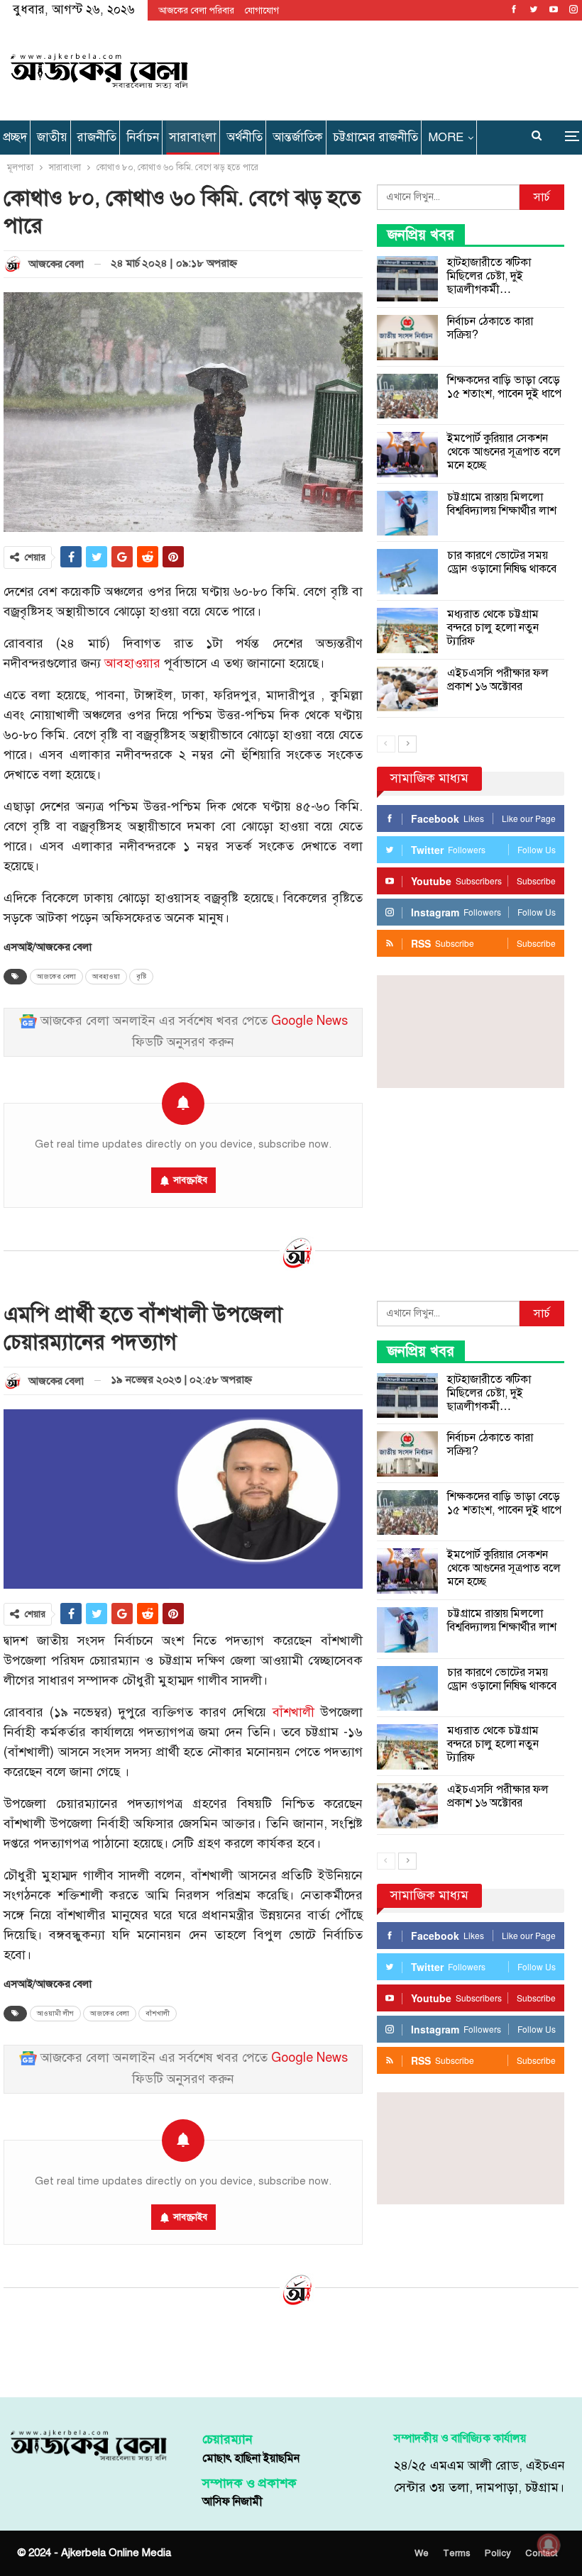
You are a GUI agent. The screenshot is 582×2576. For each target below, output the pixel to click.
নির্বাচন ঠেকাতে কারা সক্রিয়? (490, 328)
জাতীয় (52, 137)
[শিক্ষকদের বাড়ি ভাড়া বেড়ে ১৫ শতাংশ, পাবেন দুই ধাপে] (407, 396)
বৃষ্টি (141, 977)
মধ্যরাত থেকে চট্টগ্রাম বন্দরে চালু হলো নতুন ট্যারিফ (493, 628)
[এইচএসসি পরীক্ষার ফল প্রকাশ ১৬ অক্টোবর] (407, 689)
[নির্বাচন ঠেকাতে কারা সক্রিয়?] (407, 338)
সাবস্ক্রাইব (190, 1180)
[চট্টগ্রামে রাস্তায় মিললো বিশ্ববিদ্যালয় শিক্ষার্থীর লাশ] (407, 513)
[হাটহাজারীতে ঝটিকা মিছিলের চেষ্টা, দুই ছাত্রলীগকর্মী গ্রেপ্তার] (407, 279)
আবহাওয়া (106, 977)
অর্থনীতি (245, 137)
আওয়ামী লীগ (55, 2014)
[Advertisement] (387, 68)
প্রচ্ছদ (15, 137)
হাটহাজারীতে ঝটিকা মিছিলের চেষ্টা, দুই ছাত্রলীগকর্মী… (489, 276)
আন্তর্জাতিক (298, 137)
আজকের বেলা (56, 977)
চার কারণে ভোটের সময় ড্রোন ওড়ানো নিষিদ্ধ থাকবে (502, 562)
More (446, 137)
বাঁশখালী (293, 1712)
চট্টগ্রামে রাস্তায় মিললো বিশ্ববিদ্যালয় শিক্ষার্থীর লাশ (502, 504)
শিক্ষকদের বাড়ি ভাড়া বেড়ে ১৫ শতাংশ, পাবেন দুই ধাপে (504, 387)
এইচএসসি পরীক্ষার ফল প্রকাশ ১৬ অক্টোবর (498, 680)
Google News (309, 1021)
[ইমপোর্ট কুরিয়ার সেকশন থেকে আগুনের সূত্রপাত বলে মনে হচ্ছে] (407, 455)
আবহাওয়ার (132, 664)
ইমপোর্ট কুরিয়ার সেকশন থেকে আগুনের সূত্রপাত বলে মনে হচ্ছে (504, 452)
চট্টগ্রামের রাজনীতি (375, 137)
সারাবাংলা (193, 137)
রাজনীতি (97, 137)
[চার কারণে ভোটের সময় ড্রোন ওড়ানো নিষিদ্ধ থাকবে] (407, 572)
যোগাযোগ (262, 11)
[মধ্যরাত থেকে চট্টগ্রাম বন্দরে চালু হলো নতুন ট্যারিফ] (407, 631)
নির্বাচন (143, 137)
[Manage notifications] (549, 2545)
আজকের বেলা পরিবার (196, 11)
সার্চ (542, 197)
